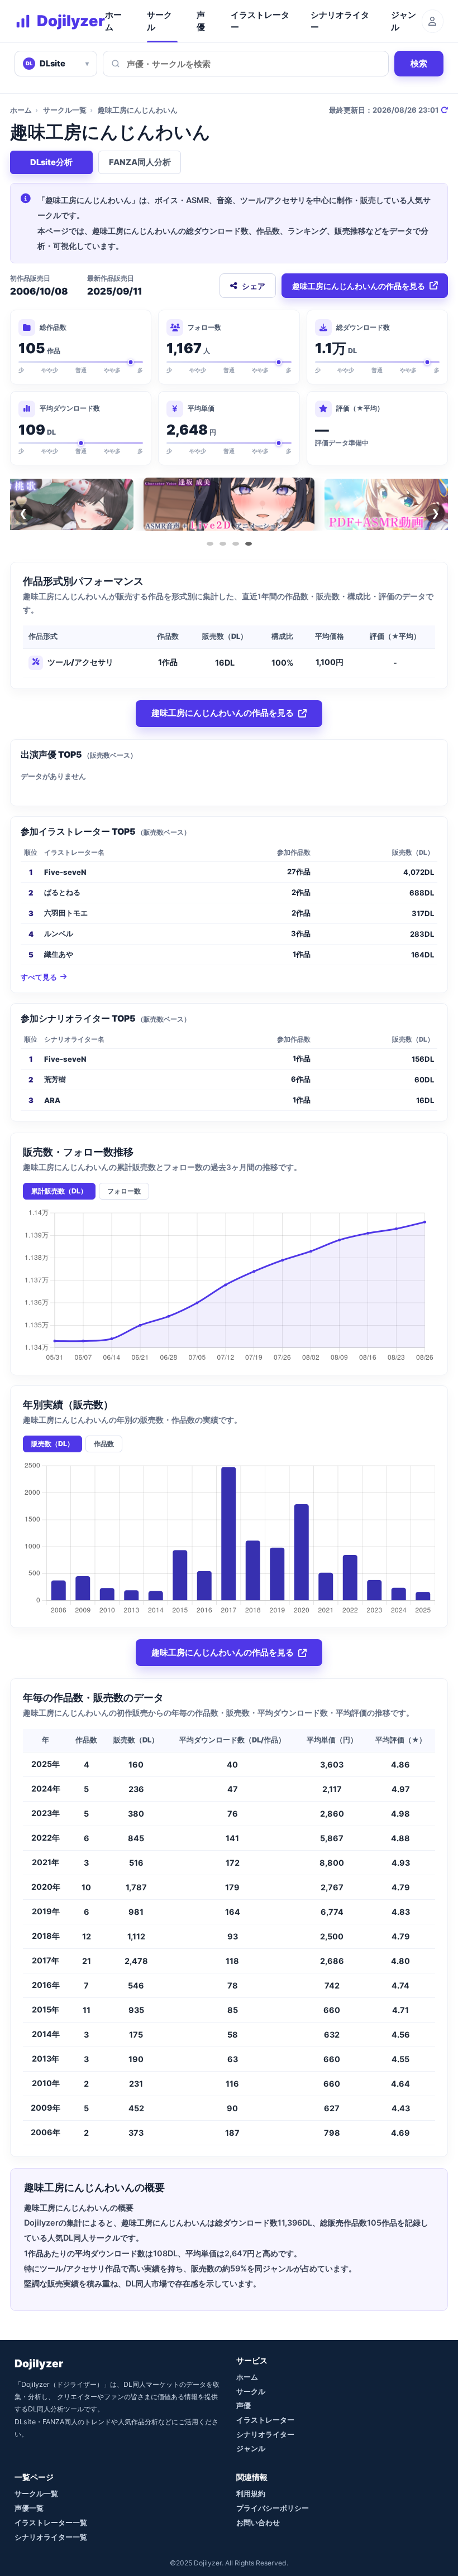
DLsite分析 (51, 162)
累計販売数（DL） (59, 1191)
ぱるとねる (62, 892)
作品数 (104, 1444)
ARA (52, 1100)
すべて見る (39, 977)
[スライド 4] (249, 544)
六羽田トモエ (66, 913)
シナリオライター (340, 21)
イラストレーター (260, 21)
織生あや (59, 954)
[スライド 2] (223, 544)
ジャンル (404, 21)
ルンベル (59, 933)
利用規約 (251, 2493)
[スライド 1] (210, 544)
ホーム (113, 21)
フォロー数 (124, 1191)
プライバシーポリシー (273, 2508)
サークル (159, 21)
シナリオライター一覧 (51, 2537)
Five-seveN (65, 872)
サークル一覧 (65, 110)
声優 (201, 21)
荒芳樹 (55, 1079)
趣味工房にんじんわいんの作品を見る (359, 286)
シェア (254, 286)
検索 (419, 63)
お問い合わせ (258, 2522)
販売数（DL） (53, 1444)
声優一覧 (29, 2508)
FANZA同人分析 (140, 162)
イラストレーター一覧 (51, 2522)
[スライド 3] (236, 544)
